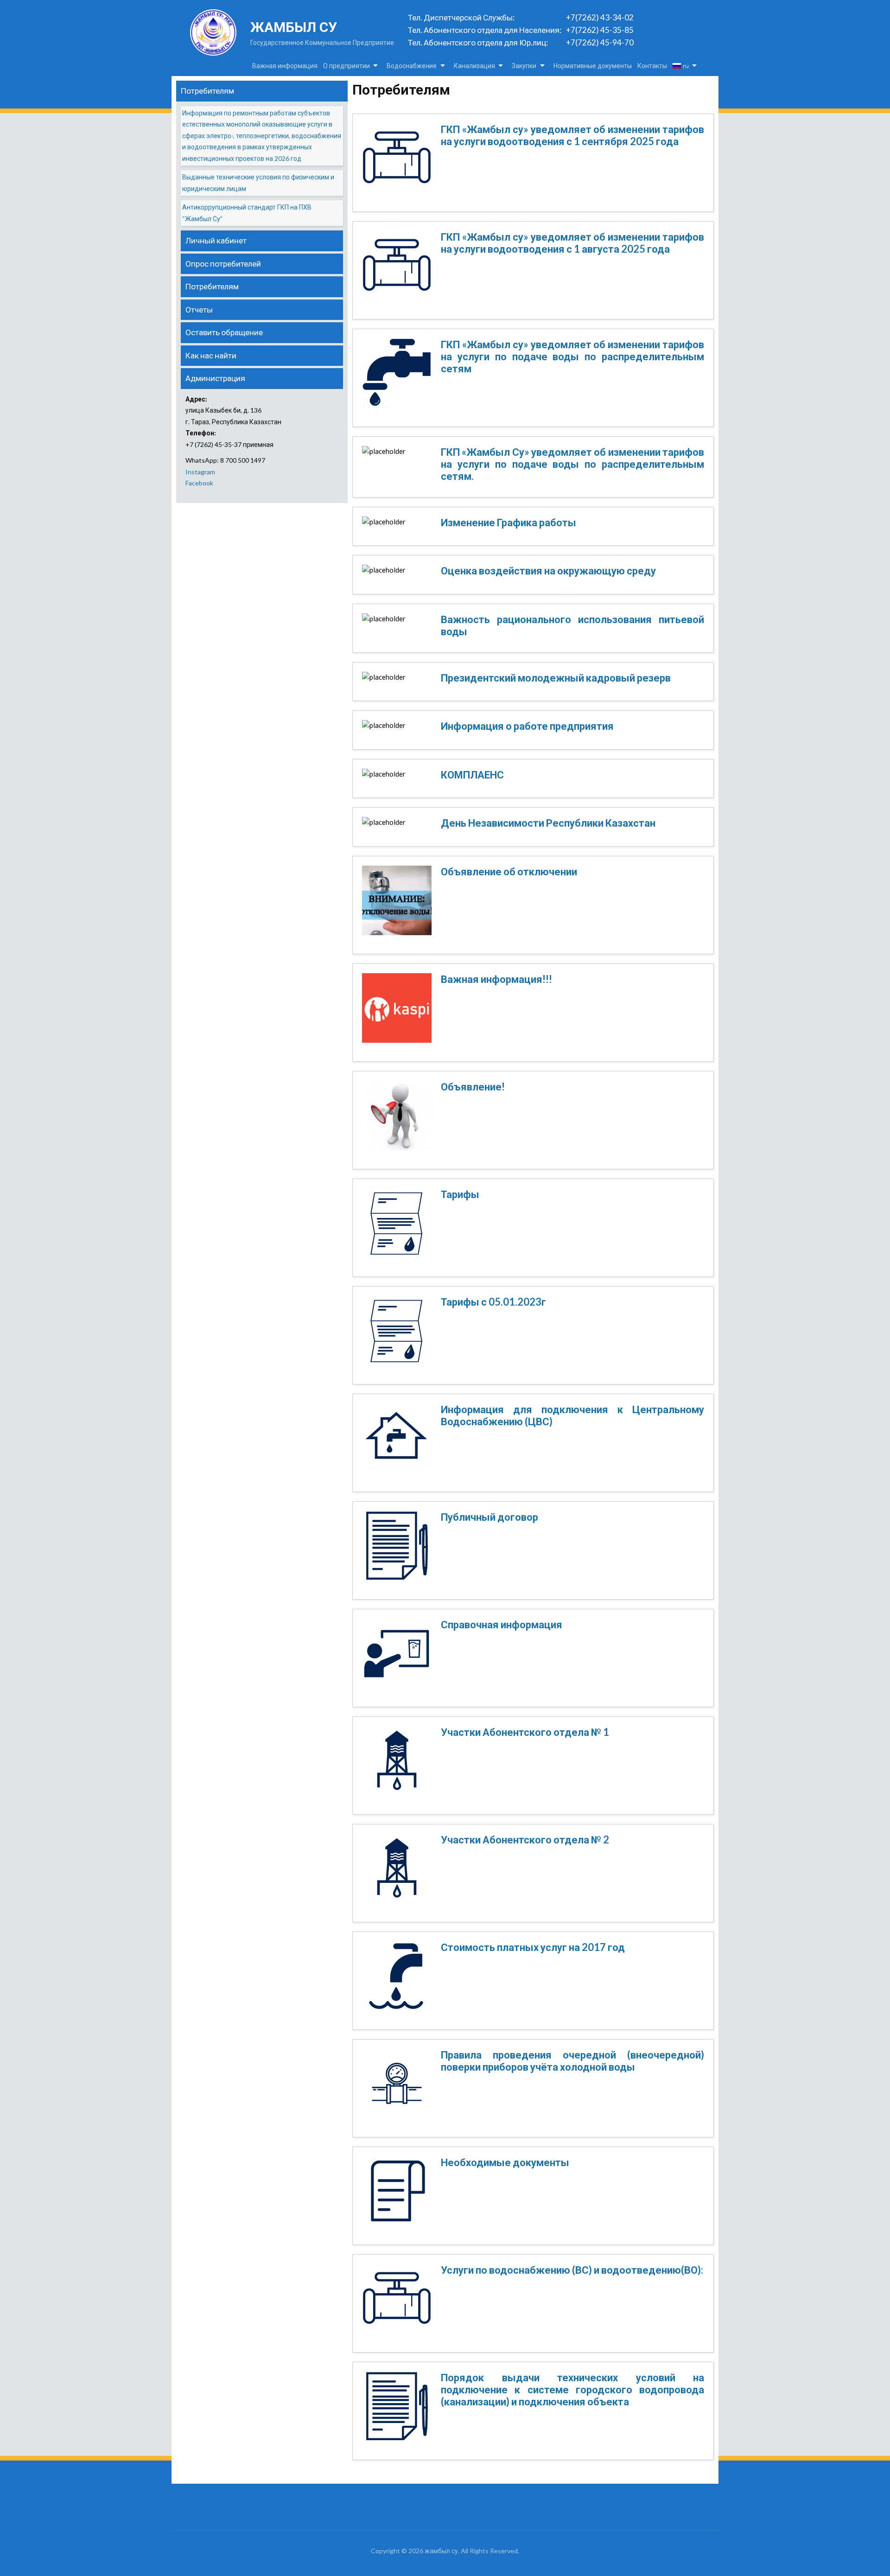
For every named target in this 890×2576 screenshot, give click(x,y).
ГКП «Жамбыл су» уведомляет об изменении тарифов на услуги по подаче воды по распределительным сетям (572, 357)
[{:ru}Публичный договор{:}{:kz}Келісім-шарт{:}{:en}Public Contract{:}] (397, 1549)
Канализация (474, 66)
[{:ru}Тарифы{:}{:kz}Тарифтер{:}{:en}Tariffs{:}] (397, 1226)
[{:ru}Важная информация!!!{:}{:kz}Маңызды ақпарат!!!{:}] (397, 1011)
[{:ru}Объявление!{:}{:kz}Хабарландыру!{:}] (397, 1119)
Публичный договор (489, 1517)
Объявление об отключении (509, 871)
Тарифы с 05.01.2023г (493, 1302)
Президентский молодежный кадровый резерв (556, 678)
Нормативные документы (593, 66)
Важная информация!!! (496, 979)
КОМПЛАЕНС (472, 775)
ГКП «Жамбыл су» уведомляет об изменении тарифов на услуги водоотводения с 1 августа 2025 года (572, 243)
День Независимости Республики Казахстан (548, 823)
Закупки (524, 66)
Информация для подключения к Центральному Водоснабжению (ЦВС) (572, 1415)
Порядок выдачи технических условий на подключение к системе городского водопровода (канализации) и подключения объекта (572, 2390)
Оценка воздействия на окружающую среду (548, 571)
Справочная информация (502, 1624)
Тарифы (460, 1194)
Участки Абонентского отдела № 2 (525, 1840)
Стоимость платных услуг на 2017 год (533, 1947)
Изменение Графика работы (509, 522)
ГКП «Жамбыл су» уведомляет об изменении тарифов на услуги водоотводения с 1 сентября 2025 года (572, 135)
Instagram (200, 472)
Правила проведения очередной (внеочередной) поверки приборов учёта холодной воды (572, 2061)
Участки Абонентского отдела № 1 (525, 1732)
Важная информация (285, 66)
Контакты (652, 66)
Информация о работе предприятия (527, 726)
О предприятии (346, 66)
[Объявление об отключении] (397, 904)
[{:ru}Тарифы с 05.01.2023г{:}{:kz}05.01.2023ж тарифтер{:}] (397, 1334)
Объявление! (473, 1087)
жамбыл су (294, 27)
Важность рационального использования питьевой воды (572, 625)
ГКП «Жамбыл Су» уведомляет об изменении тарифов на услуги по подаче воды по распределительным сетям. (572, 464)
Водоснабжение (412, 66)
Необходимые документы (505, 2162)
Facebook (199, 483)
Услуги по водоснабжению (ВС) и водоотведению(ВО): (572, 2270)
